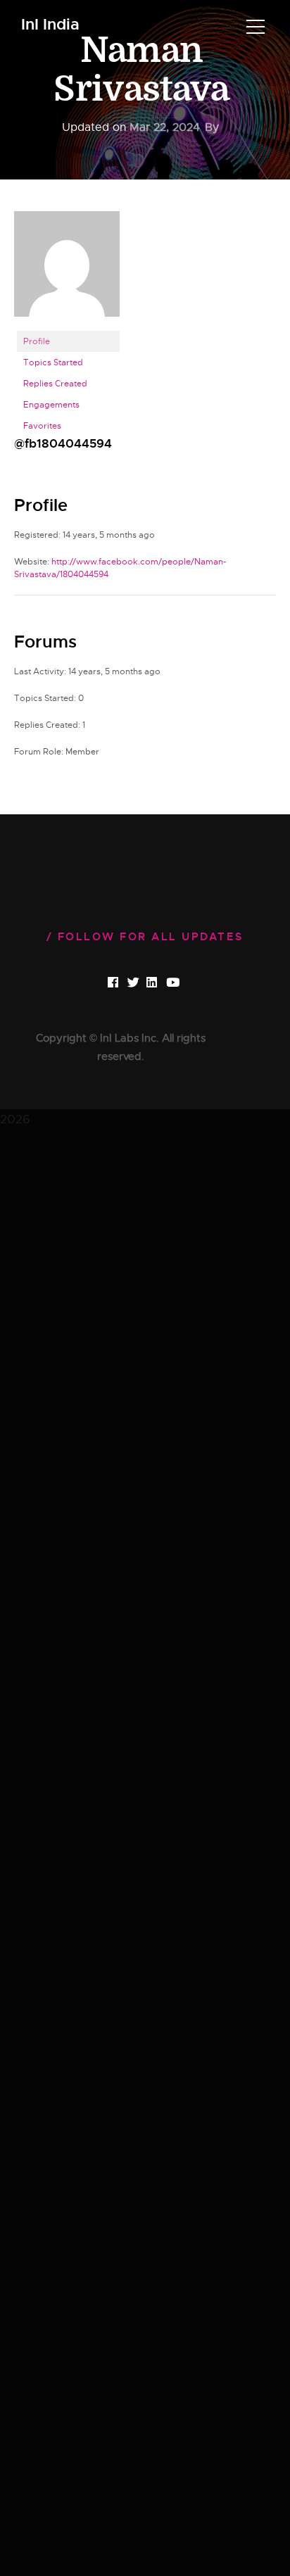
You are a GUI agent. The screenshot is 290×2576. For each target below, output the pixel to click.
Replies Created (55, 384)
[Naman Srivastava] (67, 270)
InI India (50, 25)
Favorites (42, 426)
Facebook (126, 983)
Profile (37, 341)
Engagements (51, 405)
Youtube (184, 983)
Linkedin (164, 983)
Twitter (145, 983)
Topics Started (53, 362)
